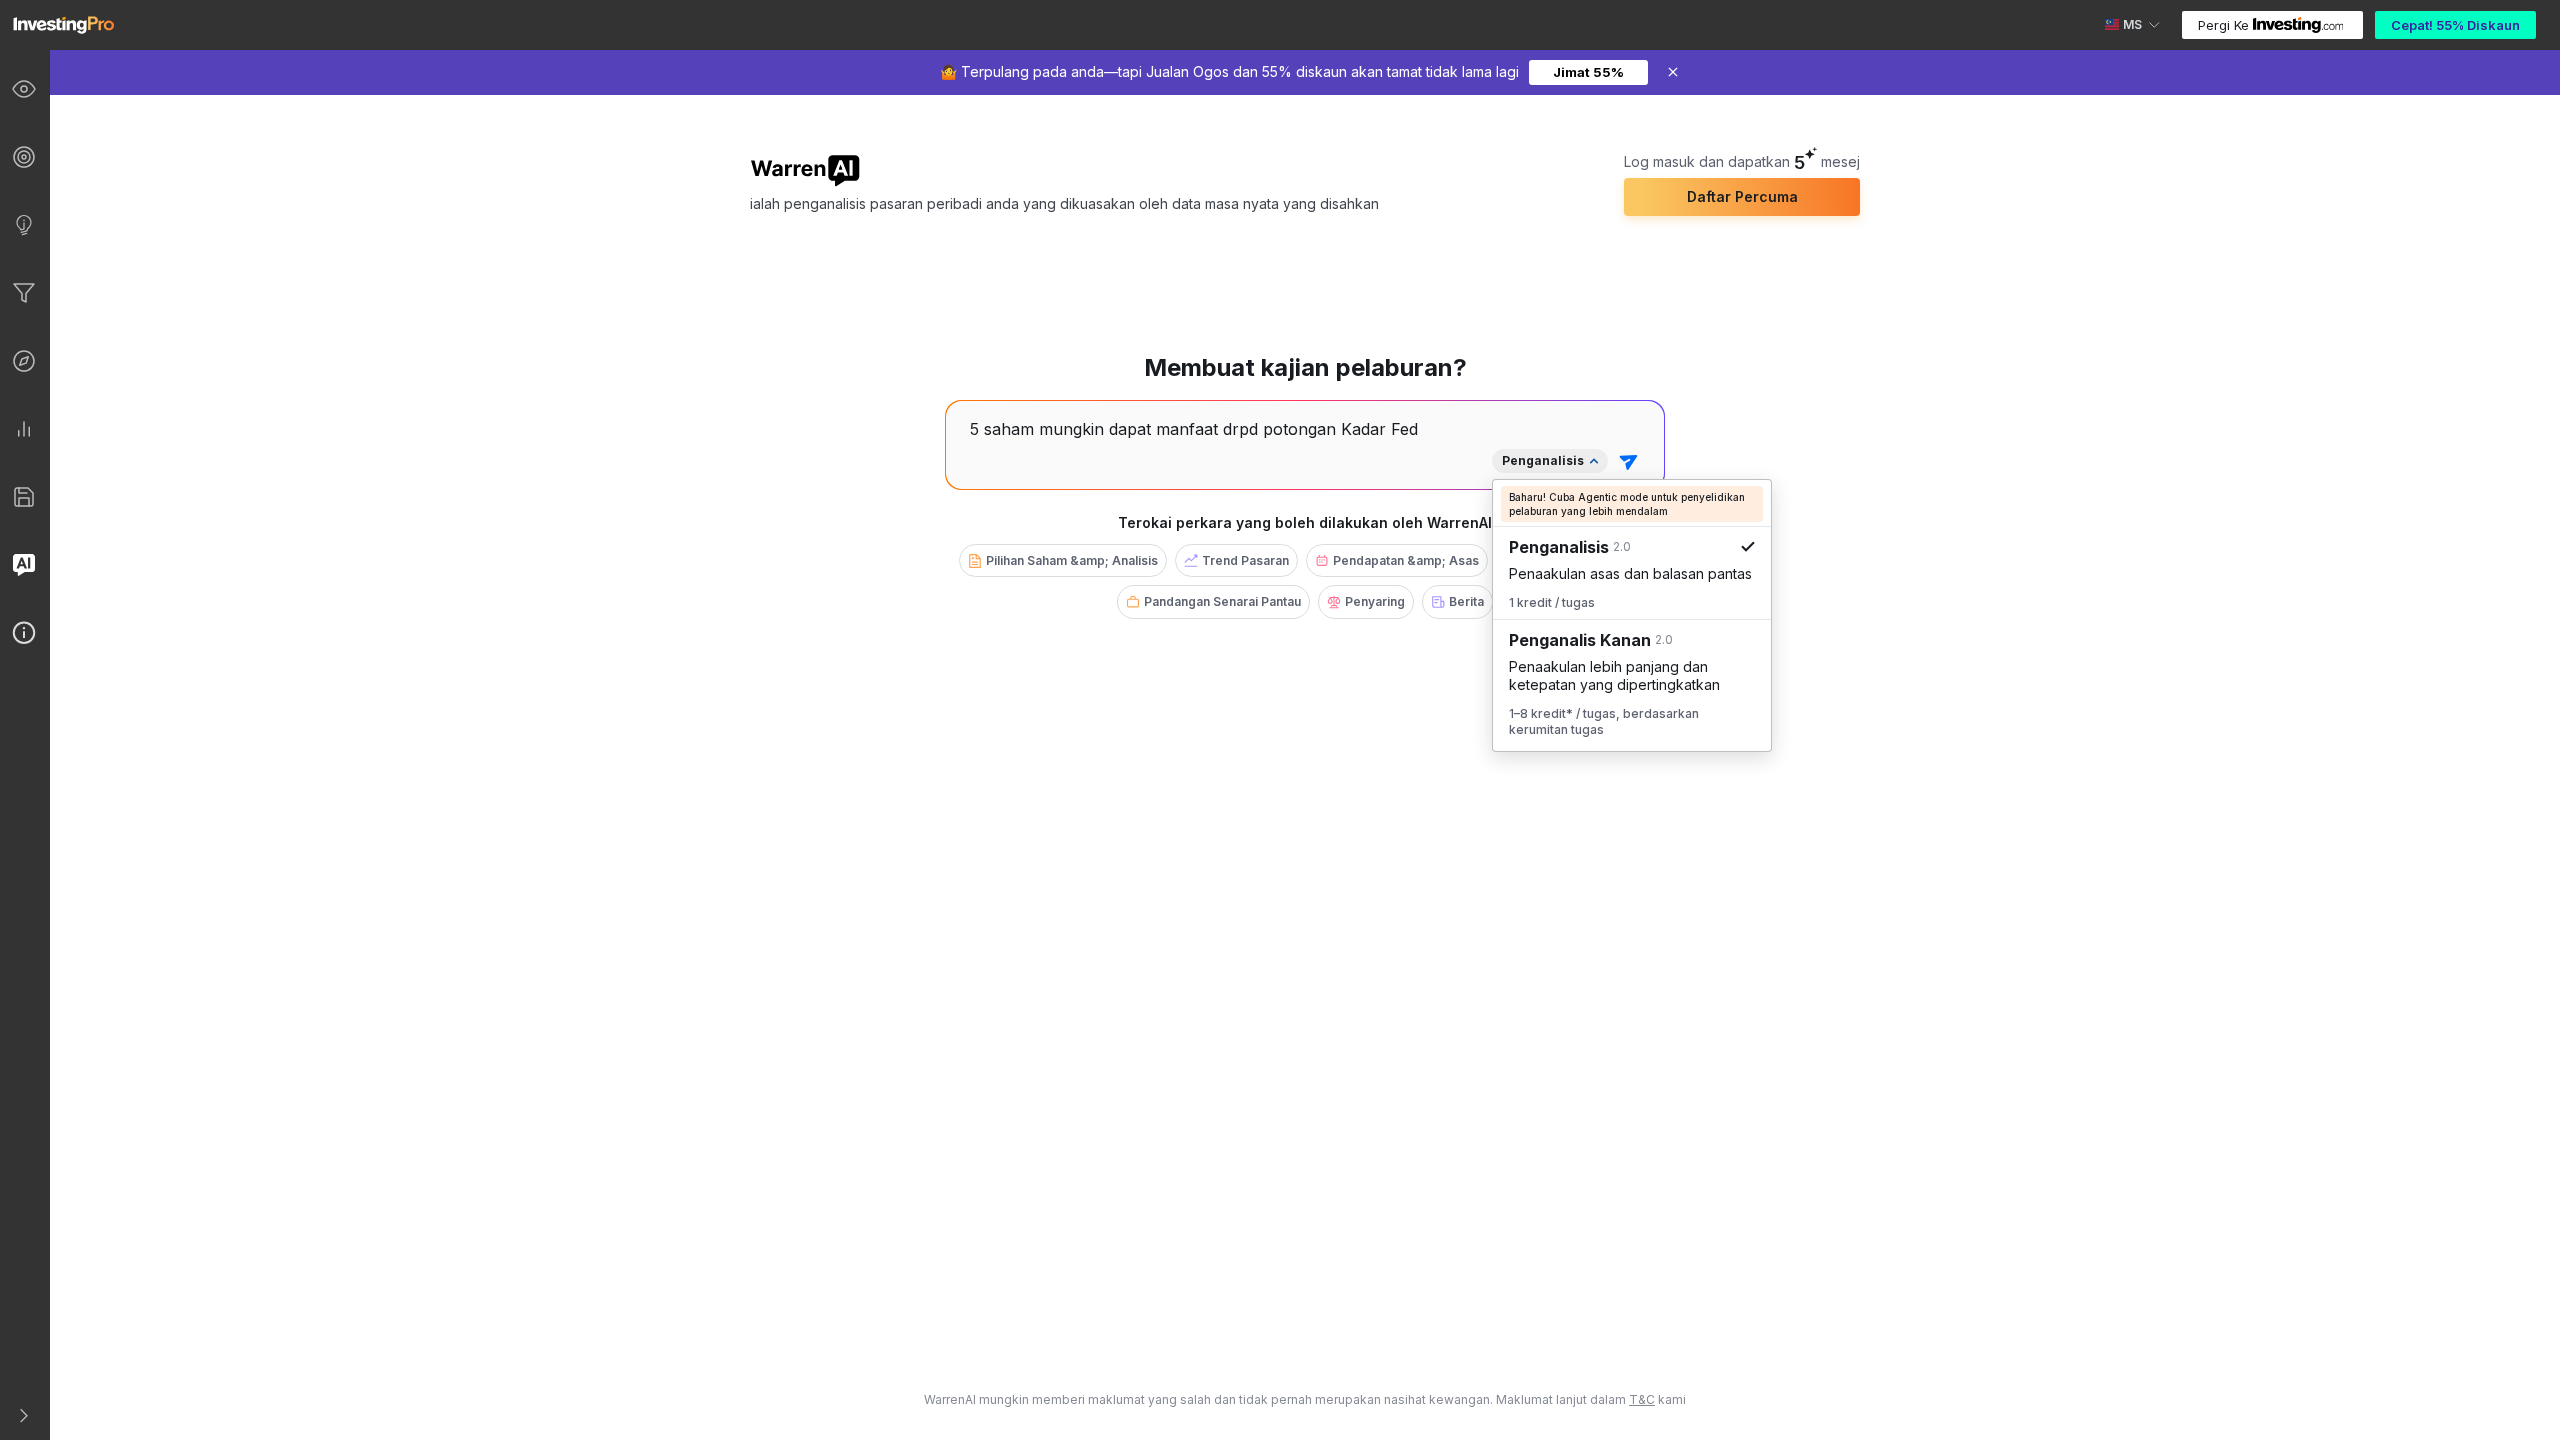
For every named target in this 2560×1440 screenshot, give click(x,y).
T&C (1642, 1399)
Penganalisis (1543, 460)
